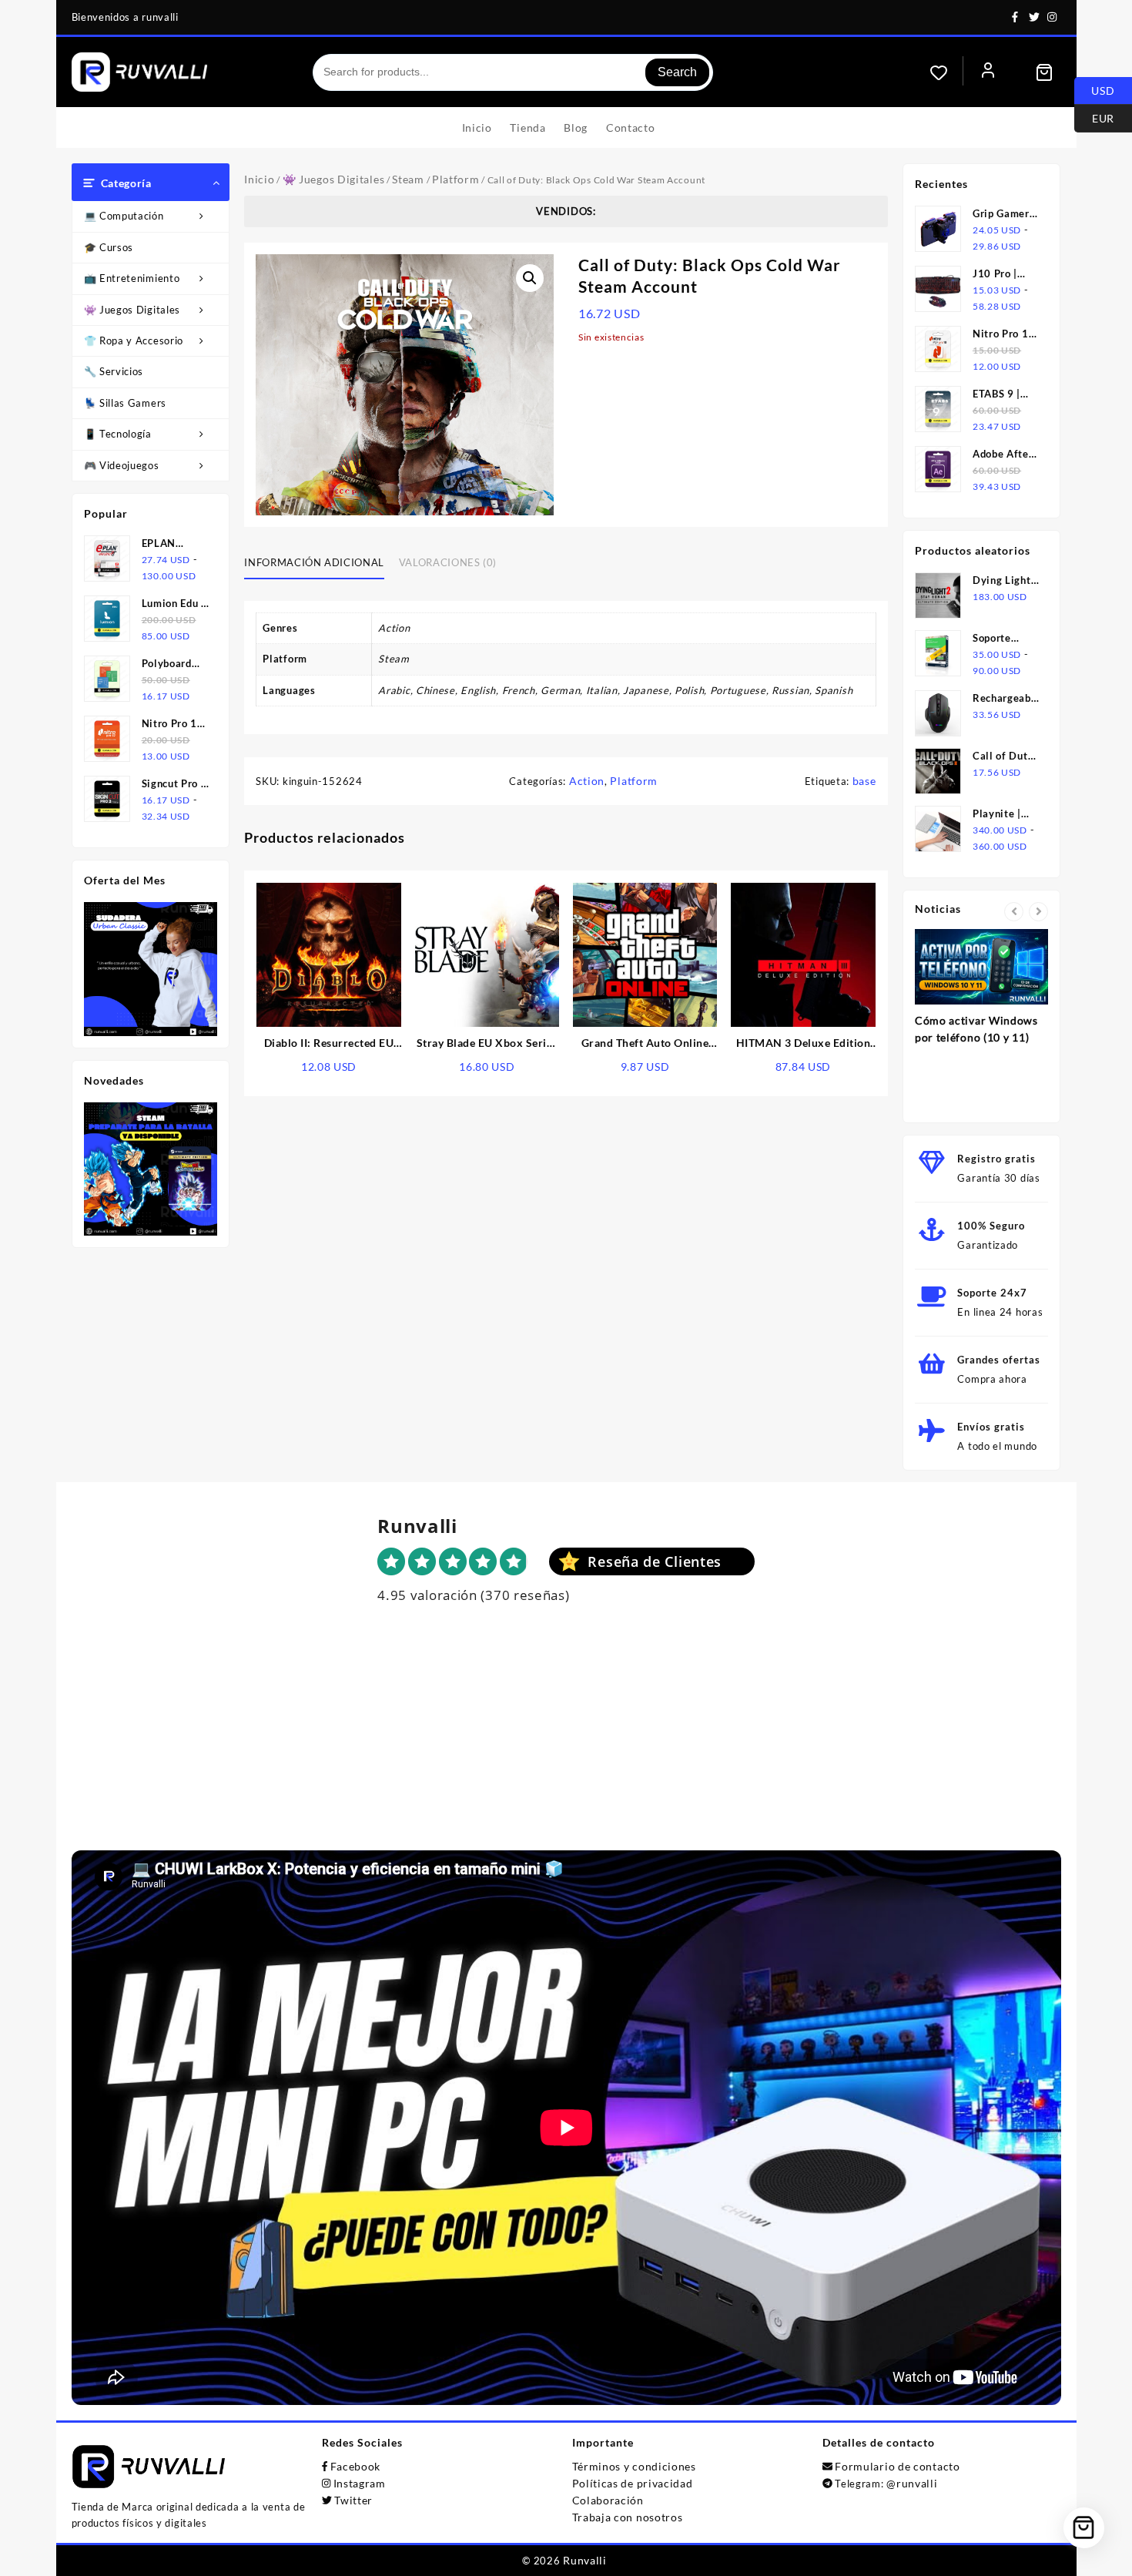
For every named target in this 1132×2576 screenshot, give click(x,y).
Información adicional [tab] (314, 562)
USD (1095, 89)
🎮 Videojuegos (122, 465)
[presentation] (1014, 912)
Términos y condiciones (634, 2466)
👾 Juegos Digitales (132, 310)
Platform (456, 179)
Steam (408, 179)
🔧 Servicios (114, 371)
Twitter (353, 2500)
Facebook (356, 2466)
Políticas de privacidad (633, 2483)
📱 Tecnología (118, 434)
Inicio (259, 179)
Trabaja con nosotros (628, 2517)
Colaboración (608, 2500)
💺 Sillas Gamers (126, 403)
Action (587, 781)
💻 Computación (124, 216)
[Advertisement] (566, 1742)
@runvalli (912, 2483)
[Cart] (1044, 72)
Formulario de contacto (897, 2466)
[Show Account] (988, 72)
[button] (530, 278)
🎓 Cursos (109, 247)
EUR (1094, 117)
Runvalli (585, 2560)
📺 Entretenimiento (132, 278)
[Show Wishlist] (946, 72)
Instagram (360, 2483)
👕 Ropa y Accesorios (136, 340)
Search (677, 72)
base (864, 781)
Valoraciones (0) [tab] (448, 562)
